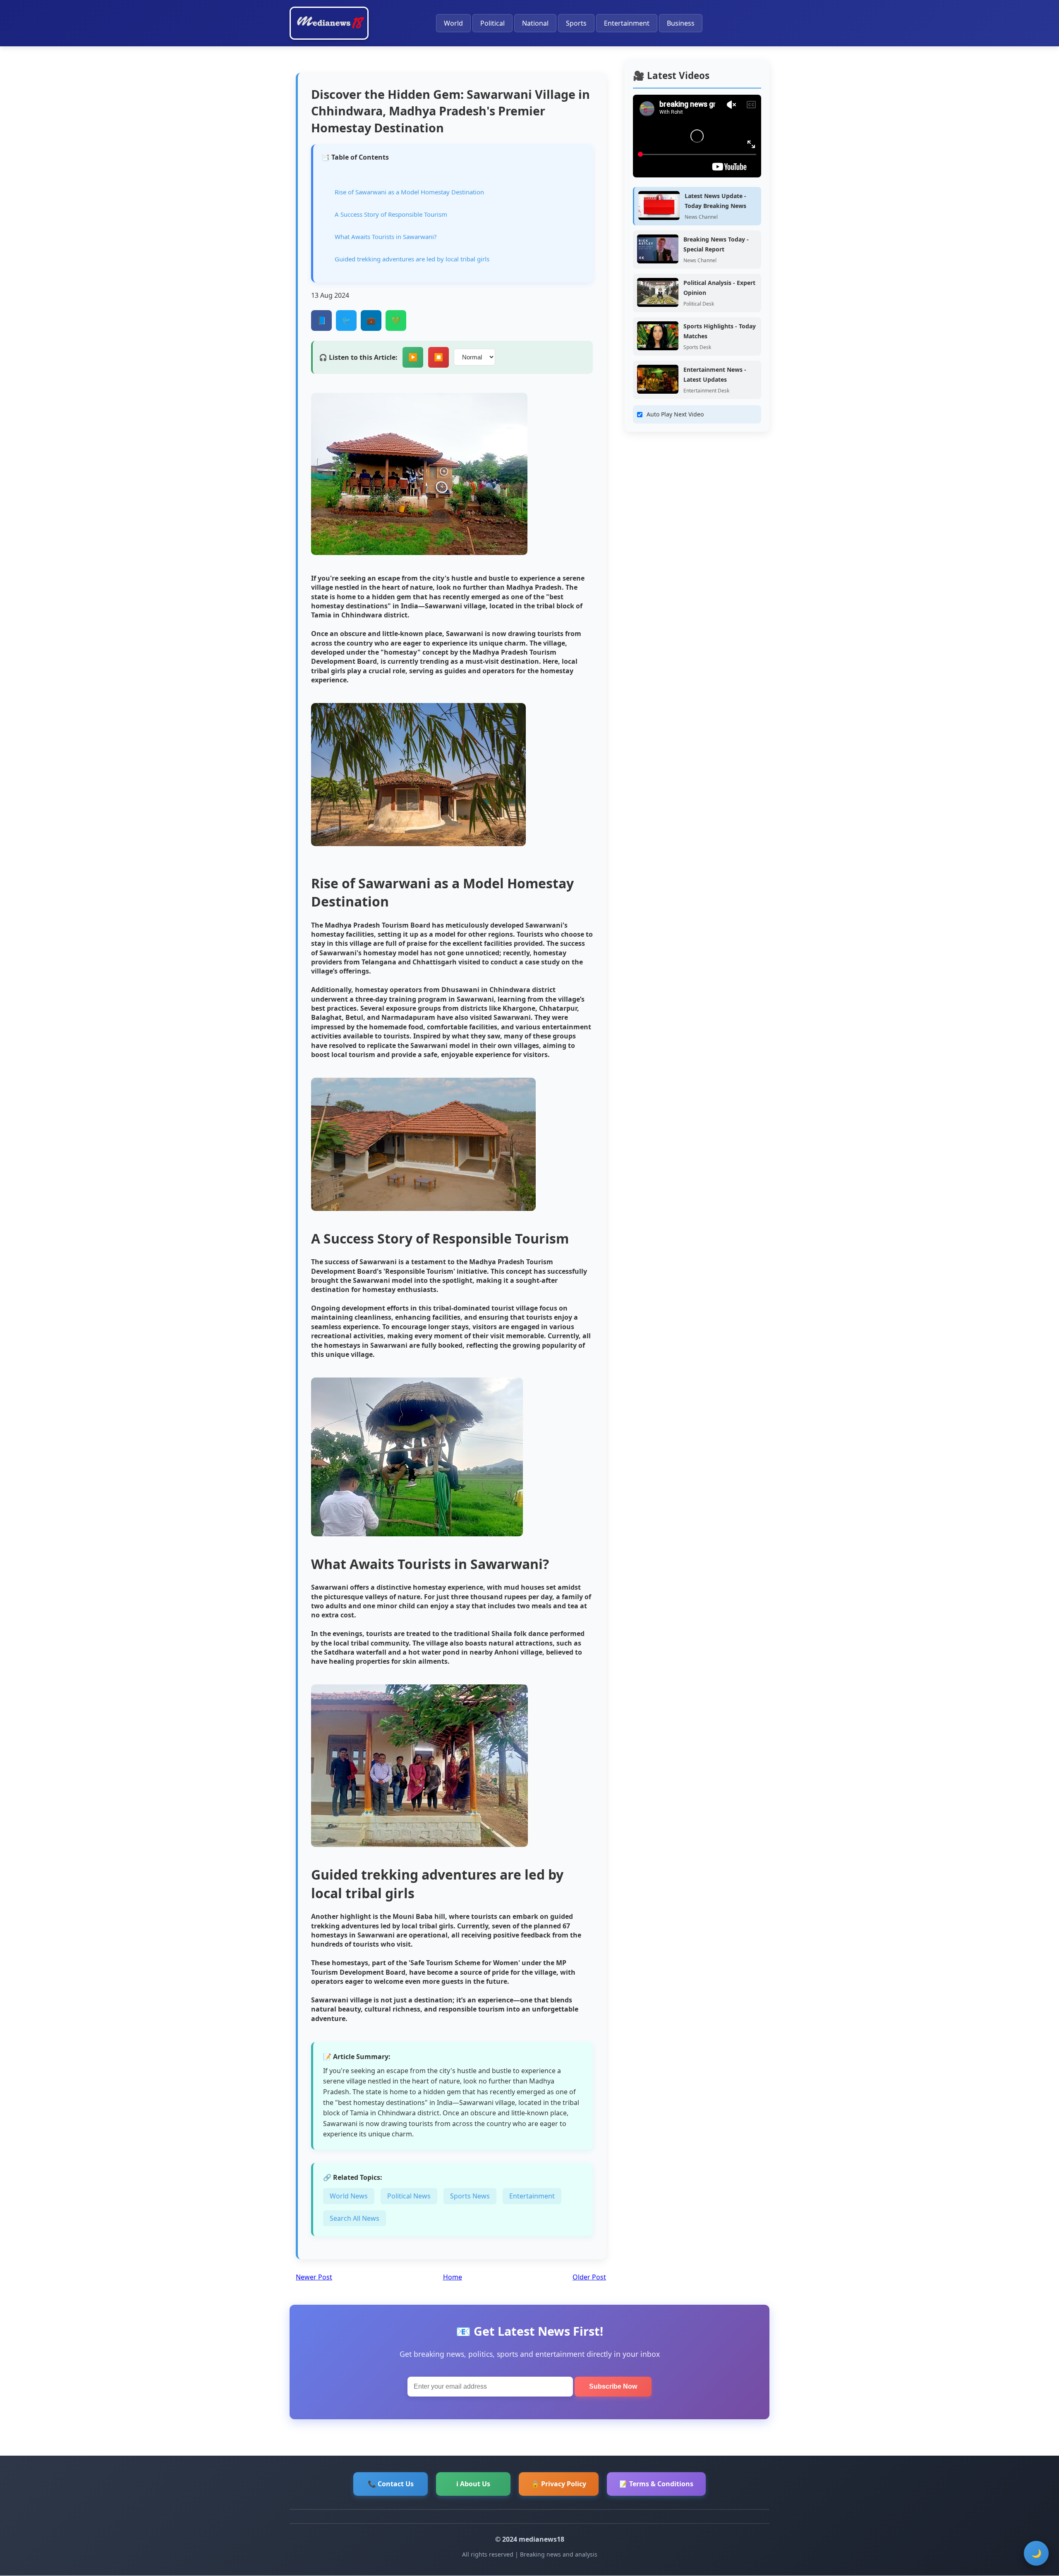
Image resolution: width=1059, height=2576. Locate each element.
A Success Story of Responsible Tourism (391, 214)
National (535, 23)
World (453, 23)
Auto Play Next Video (675, 414)
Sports (576, 23)
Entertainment (627, 23)
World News (349, 2196)
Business (681, 23)
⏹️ (438, 357)
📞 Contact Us (391, 2484)
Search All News (355, 2218)
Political (492, 23)
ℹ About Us (473, 2484)
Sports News (470, 2196)
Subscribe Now (613, 2386)
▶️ (413, 357)
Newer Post (314, 2277)
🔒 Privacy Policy (559, 2484)
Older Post (589, 2277)
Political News (409, 2196)
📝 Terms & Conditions (656, 2484)
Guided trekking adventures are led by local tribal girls (412, 259)
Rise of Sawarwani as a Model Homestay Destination (409, 192)
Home (453, 2277)
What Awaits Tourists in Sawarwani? (386, 237)
